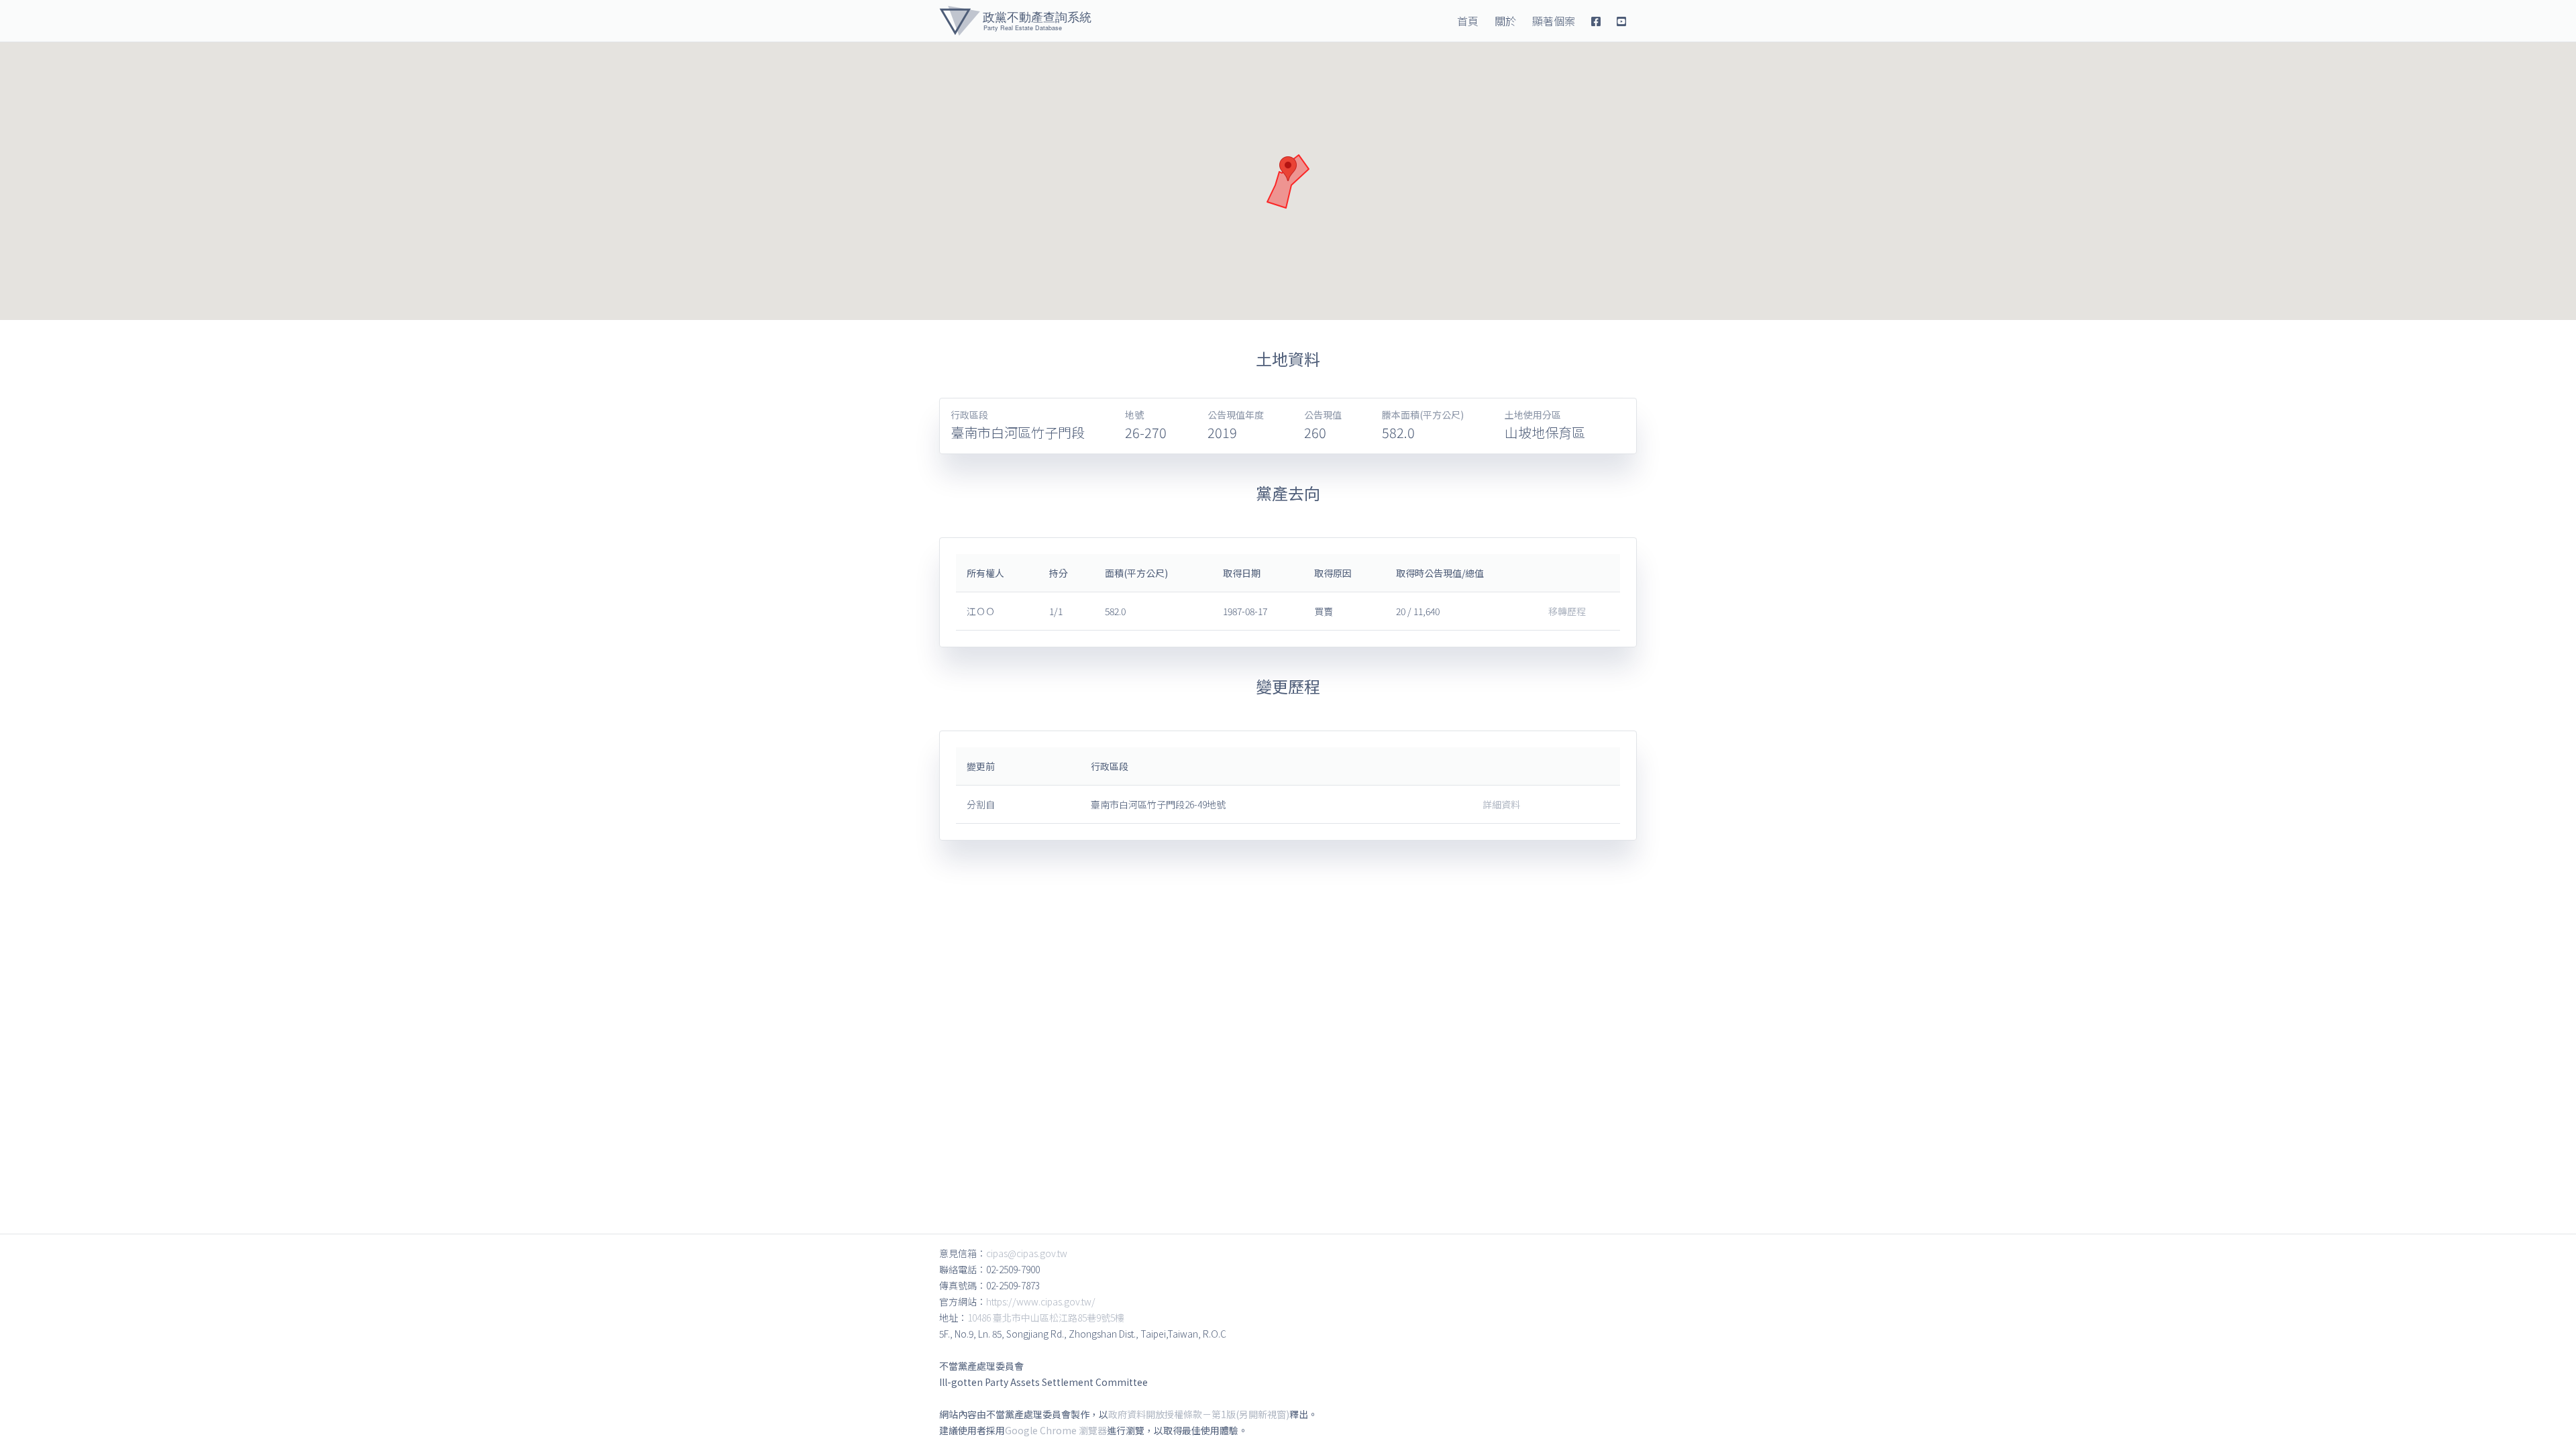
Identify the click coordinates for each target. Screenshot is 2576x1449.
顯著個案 (1554, 21)
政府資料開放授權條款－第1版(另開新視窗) (1199, 1414)
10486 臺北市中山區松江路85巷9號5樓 (1046, 1318)
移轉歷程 (1567, 611)
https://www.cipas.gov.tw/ (1041, 1301)
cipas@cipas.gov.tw (1027, 1253)
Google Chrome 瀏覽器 (1056, 1430)
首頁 (1468, 21)
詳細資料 (1501, 804)
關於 (1505, 21)
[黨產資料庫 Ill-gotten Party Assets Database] (1015, 21)
